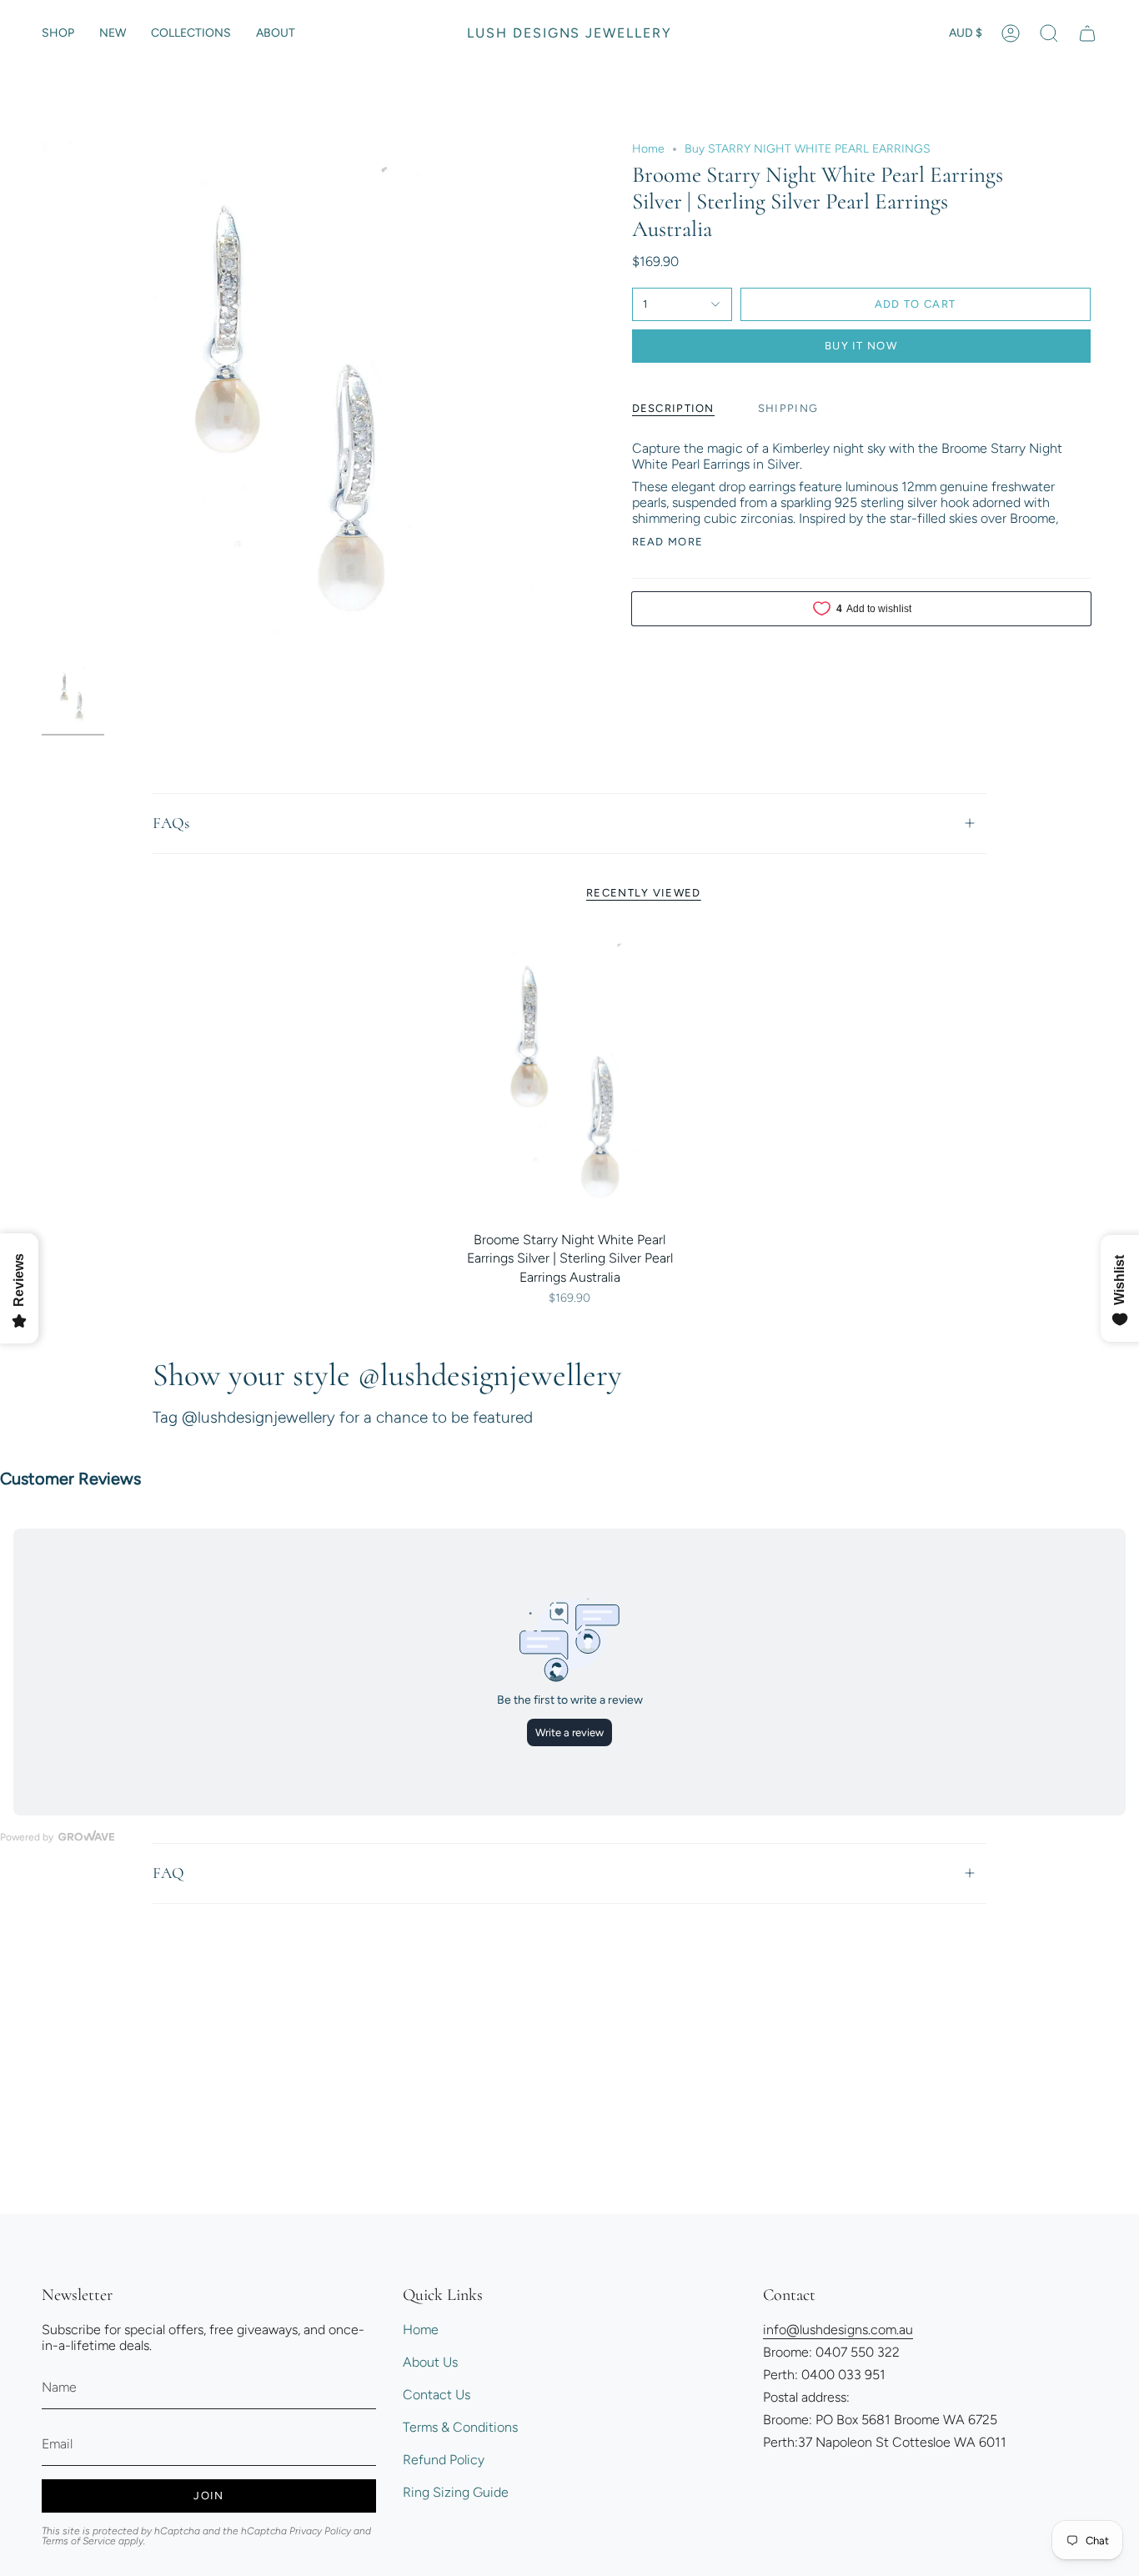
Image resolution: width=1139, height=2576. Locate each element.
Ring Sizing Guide (456, 2492)
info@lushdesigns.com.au (838, 2330)
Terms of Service (79, 2541)
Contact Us (437, 2395)
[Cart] (1087, 33)
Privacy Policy (320, 2531)
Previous (42, 399)
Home (648, 149)
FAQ (168, 1873)
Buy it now (861, 346)
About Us (430, 2362)
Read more (668, 542)
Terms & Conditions (460, 2427)
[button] (58, 33)
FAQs (171, 823)
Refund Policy (444, 2460)
